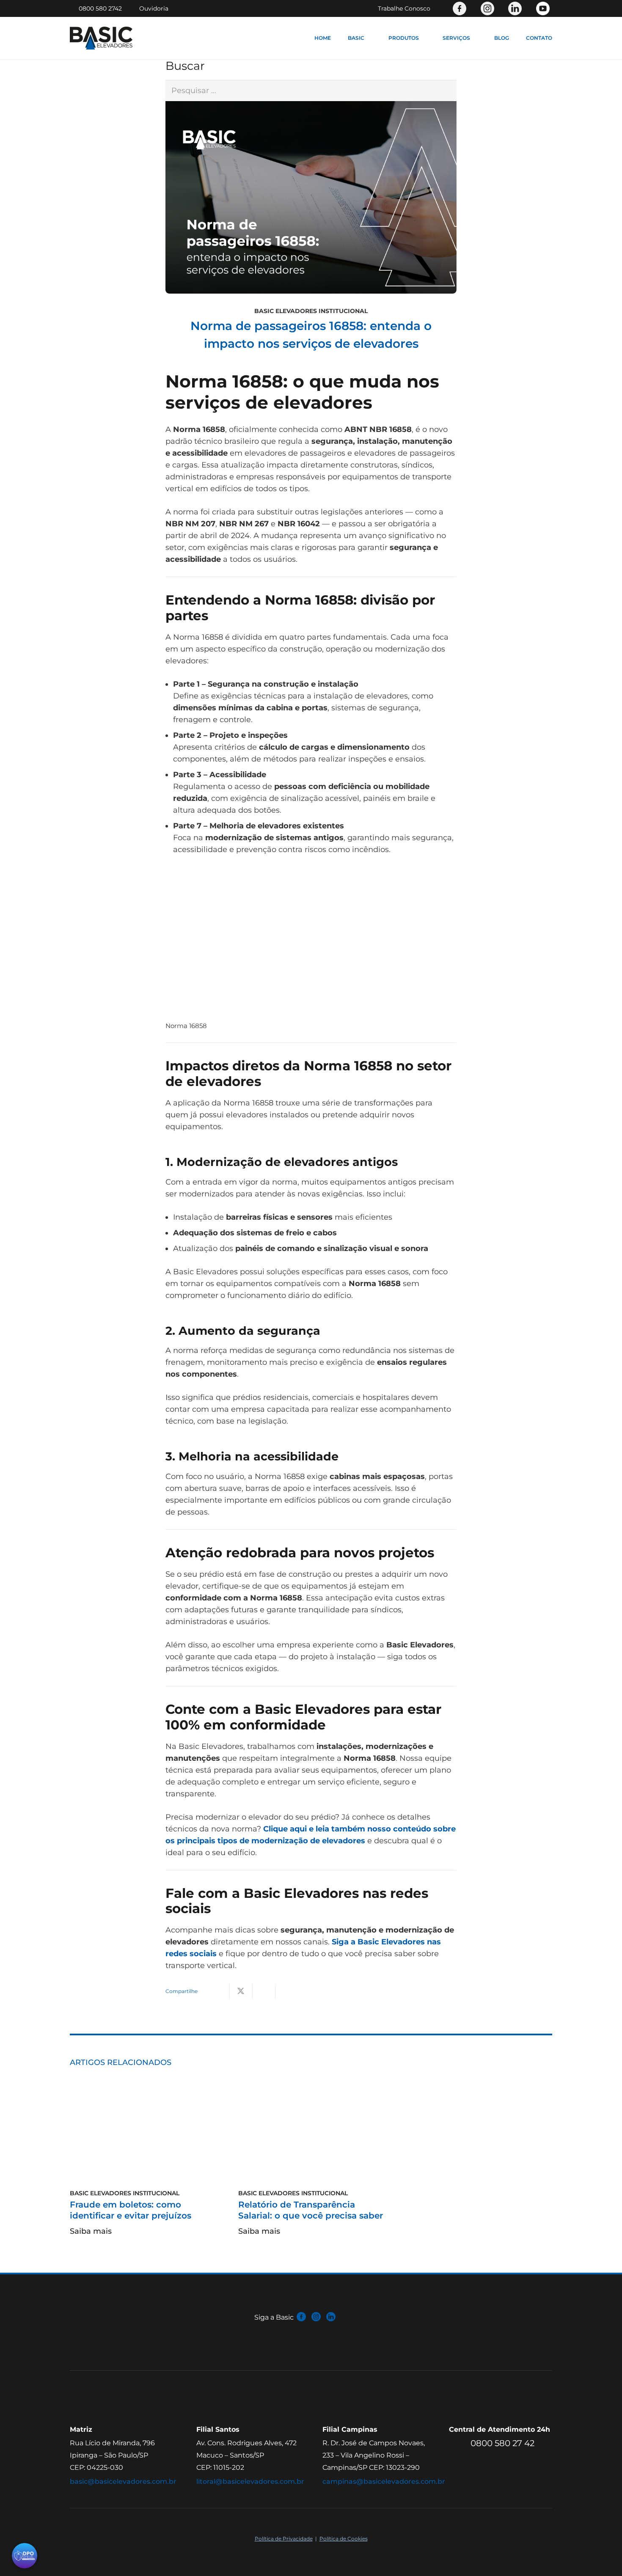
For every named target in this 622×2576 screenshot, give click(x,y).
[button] (368, 38)
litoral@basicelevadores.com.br (250, 2481)
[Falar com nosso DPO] (25, 2557)
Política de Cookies (344, 2539)
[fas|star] (301, 2317)
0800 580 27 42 (502, 2444)
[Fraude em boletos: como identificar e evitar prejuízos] (143, 2139)
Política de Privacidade (284, 2539)
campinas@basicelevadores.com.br (384, 2481)
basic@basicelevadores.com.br (123, 2481)
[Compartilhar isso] (218, 1991)
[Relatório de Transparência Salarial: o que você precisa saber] (311, 2139)
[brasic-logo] (101, 38)
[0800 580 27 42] (460, 2444)
